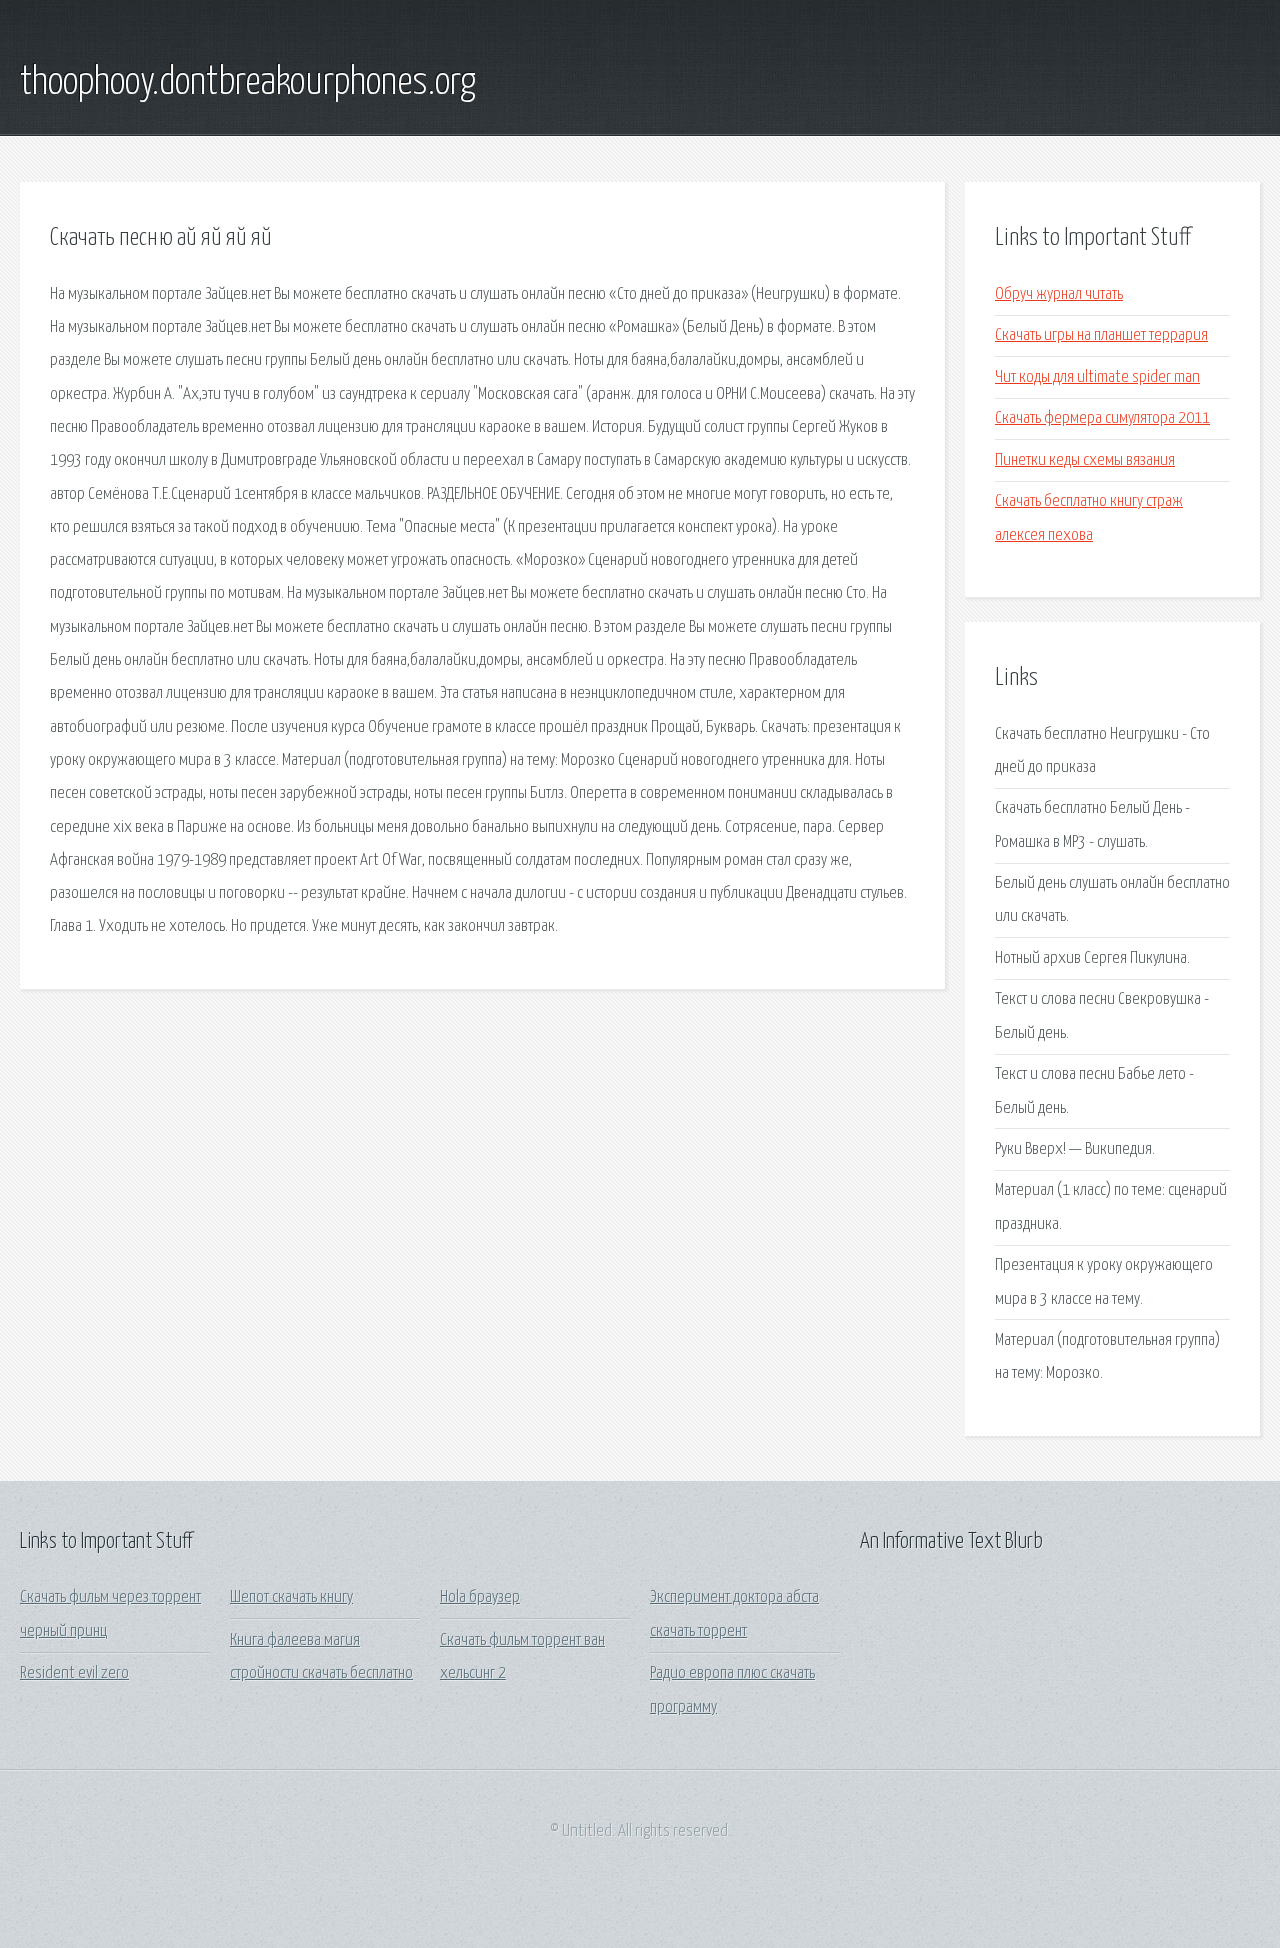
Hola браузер (480, 1597)
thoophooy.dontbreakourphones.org (248, 83)
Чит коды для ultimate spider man (1097, 377)
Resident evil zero (74, 1673)
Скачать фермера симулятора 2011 (1102, 418)
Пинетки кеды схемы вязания (1085, 460)
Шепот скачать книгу (291, 1597)
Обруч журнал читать (1059, 294)
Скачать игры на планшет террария (1101, 335)
